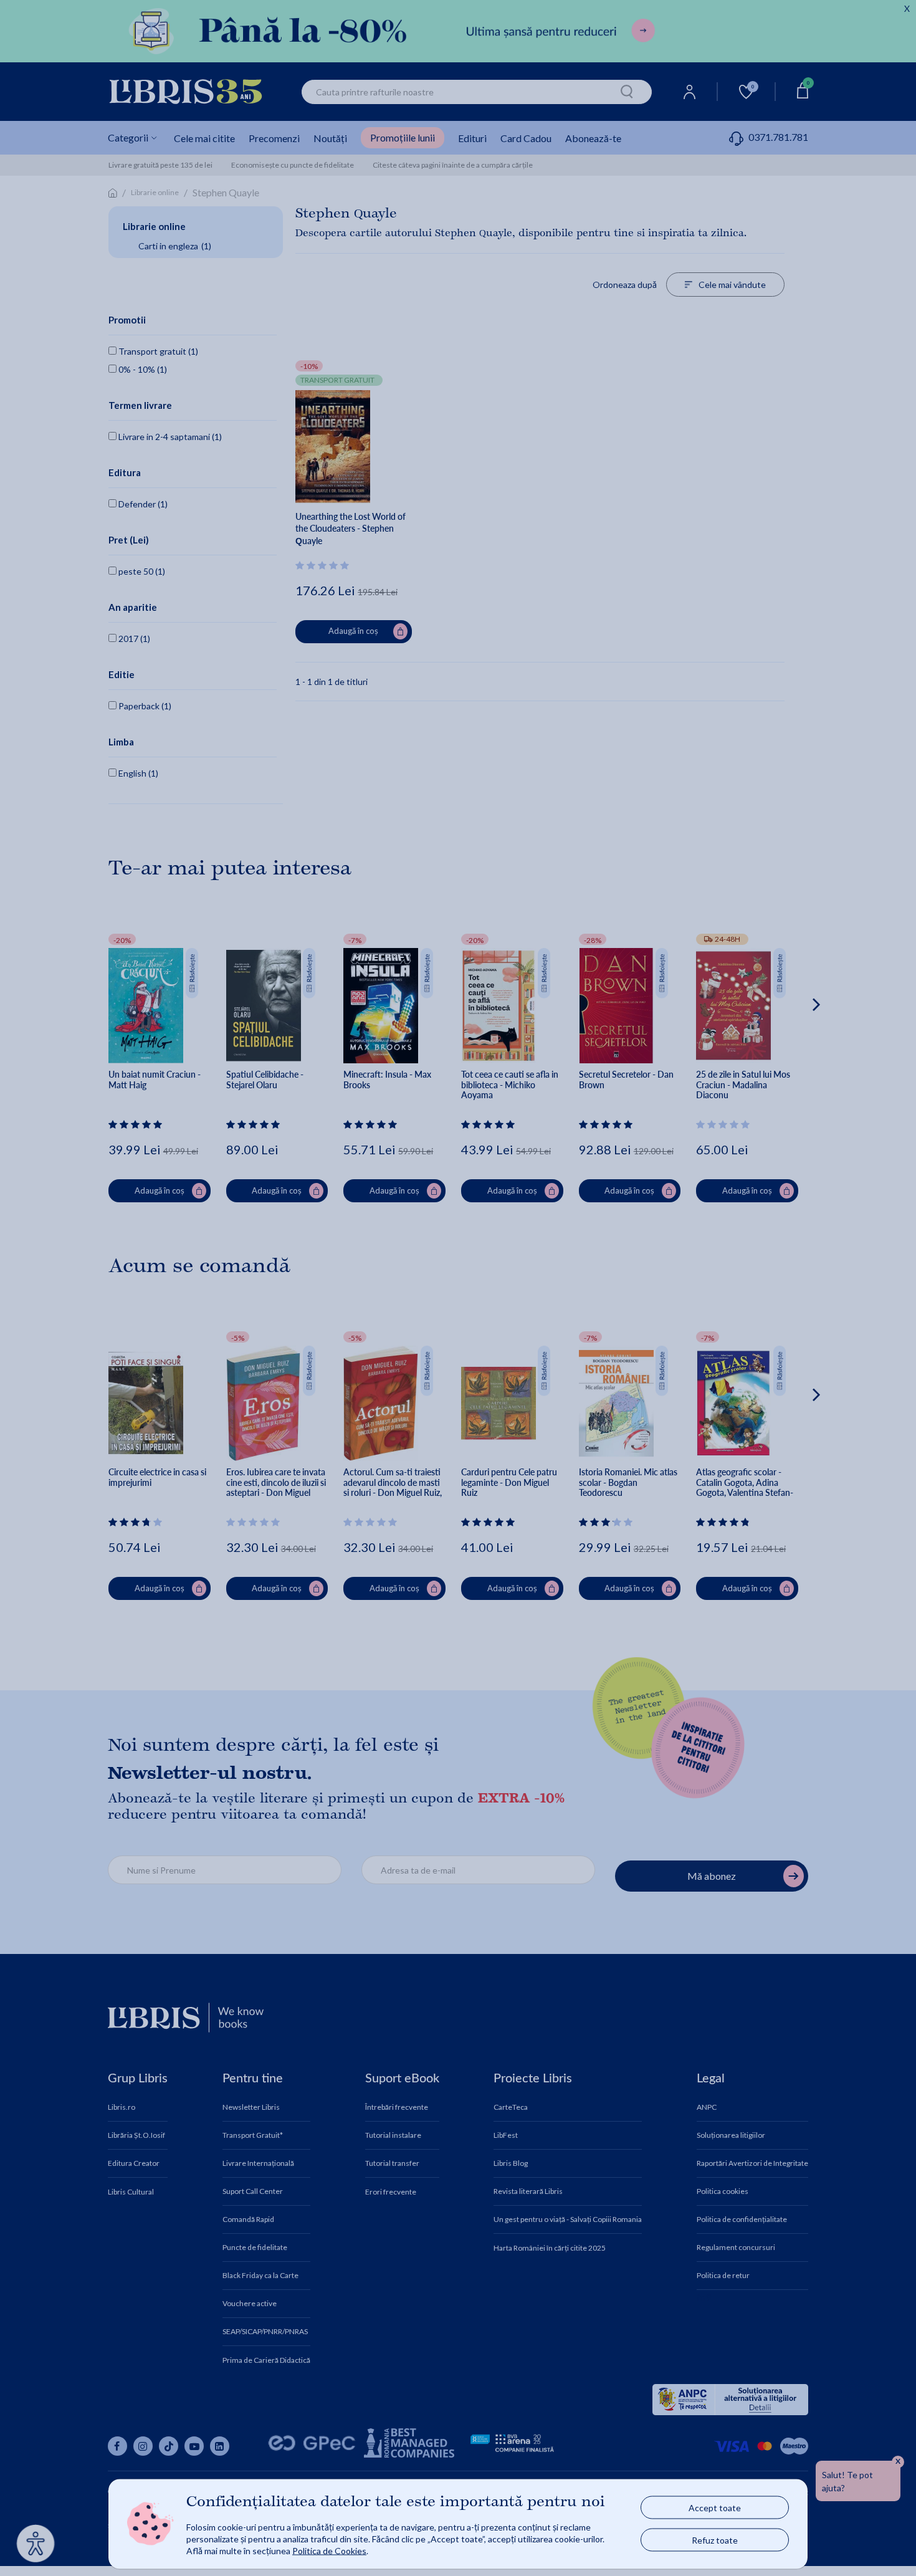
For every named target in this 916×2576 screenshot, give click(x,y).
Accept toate (715, 2508)
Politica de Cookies (329, 2550)
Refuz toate (715, 2540)
